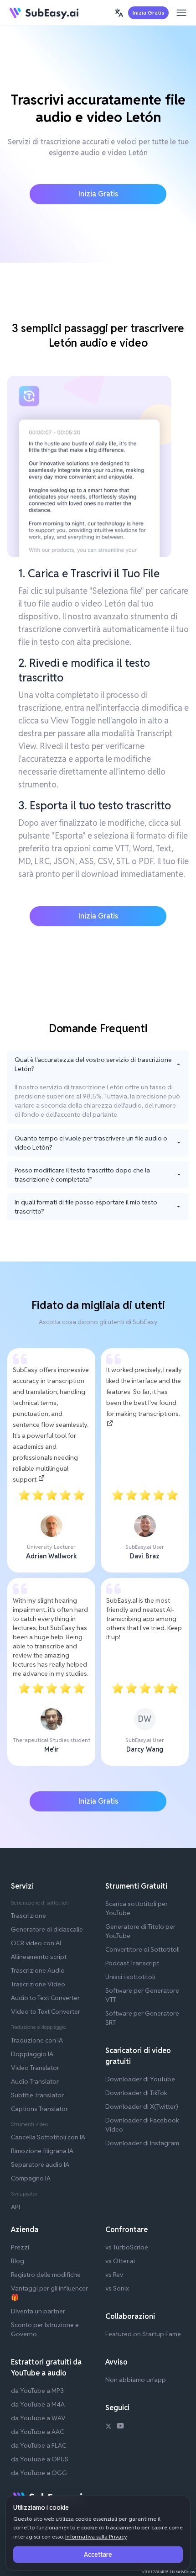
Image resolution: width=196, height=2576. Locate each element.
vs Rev (114, 2275)
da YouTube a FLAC (39, 2445)
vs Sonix (117, 2288)
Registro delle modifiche (46, 2275)
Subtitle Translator (37, 2095)
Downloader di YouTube (140, 2079)
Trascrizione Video (38, 1984)
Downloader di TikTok (136, 2093)
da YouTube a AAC (37, 2432)
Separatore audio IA (40, 2164)
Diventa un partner (38, 2311)
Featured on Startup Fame (143, 2334)
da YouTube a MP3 (37, 2391)
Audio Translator (35, 2081)
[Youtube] (120, 2427)
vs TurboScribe (127, 2247)
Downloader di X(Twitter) (142, 2106)
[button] (119, 13)
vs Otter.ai (120, 2261)
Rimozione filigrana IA (42, 2151)
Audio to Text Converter (45, 1998)
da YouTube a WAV (38, 2418)
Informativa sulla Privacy (96, 2536)
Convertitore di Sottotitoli (142, 1949)
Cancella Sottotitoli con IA (48, 2137)
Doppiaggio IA (32, 2054)
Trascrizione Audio (38, 1970)
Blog (18, 2261)
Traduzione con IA (37, 2040)
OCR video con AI (36, 1943)
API (15, 2207)
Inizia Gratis (148, 13)
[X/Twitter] (108, 2427)
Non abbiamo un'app (136, 2380)
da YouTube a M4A (38, 2404)
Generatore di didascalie (47, 1929)
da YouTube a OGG (39, 2473)
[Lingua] (119, 13)
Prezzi (20, 2247)
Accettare (98, 2555)
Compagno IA (31, 2178)
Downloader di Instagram (142, 2143)
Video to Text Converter (46, 2011)
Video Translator (35, 2068)
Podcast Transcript (132, 1963)
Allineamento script (39, 1957)
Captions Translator (39, 2109)
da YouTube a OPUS (40, 2459)
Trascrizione (28, 1916)
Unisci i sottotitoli (130, 1977)
